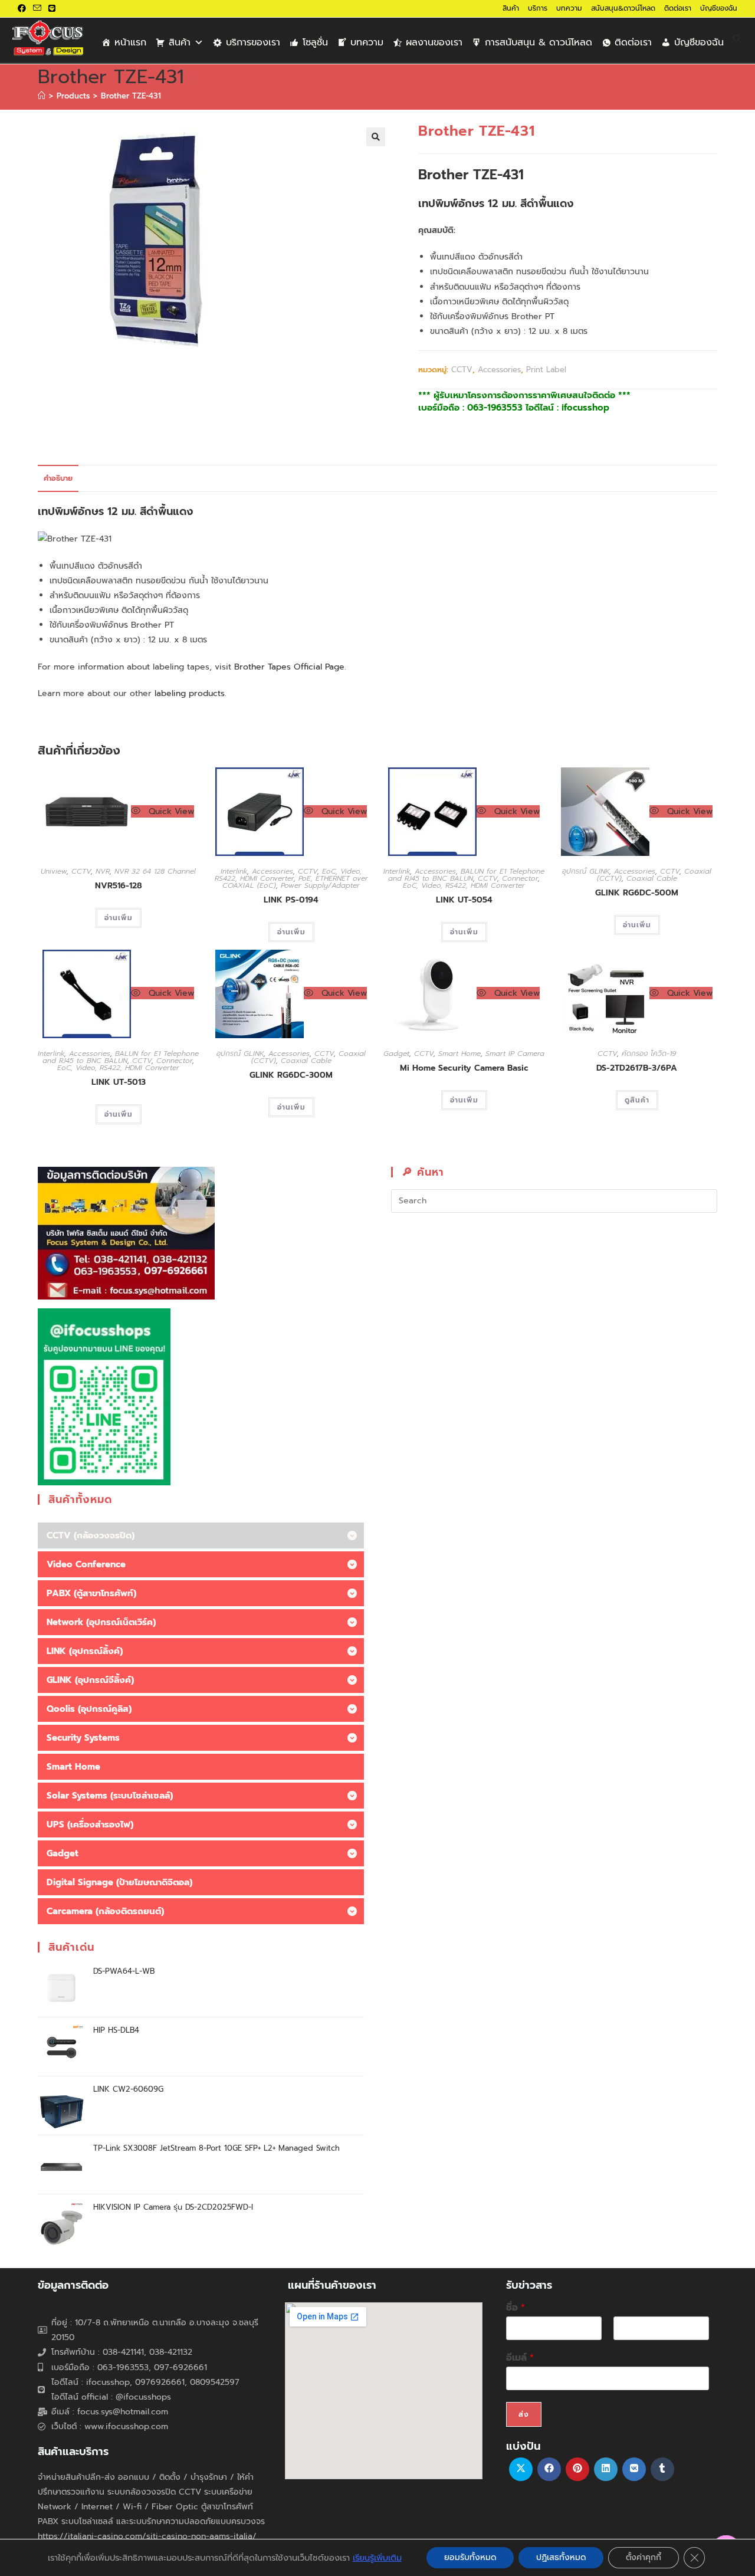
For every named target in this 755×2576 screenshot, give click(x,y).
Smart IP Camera (515, 1054)
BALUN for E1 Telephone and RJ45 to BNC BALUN (466, 875)
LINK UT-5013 (119, 1082)
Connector (520, 878)
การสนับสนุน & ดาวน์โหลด (539, 42)
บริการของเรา (253, 42)
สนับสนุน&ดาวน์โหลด (623, 8)
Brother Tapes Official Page (289, 667)
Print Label (546, 370)
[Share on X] (521, 2469)
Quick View (170, 811)
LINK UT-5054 (464, 900)
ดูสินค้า (637, 1100)
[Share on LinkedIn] (606, 2469)
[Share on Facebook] (549, 2469)
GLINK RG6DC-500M (637, 893)
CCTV (462, 370)
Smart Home (459, 1054)
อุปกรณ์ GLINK (586, 871)
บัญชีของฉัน (719, 8)
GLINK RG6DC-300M (291, 1075)
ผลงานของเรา (434, 42)
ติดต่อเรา (678, 8)
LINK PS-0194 (291, 900)
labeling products (190, 693)
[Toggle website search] (737, 40)
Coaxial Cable (652, 878)
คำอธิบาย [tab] (58, 478)
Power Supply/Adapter (320, 885)
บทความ (569, 8)
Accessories (499, 370)
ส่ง (524, 2414)
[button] (376, 137)
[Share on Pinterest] (577, 2469)
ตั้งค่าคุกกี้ (644, 2557)
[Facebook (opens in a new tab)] (24, 9)
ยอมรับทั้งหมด (470, 2557)
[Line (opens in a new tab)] (52, 9)
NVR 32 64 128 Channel (155, 871)
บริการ (538, 8)
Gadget (396, 1054)
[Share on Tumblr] (662, 2469)
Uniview (54, 871)
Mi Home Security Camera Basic (464, 1068)
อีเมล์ (520, 2358)
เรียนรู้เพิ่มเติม (377, 2558)
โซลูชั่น (315, 42)
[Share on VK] (634, 2469)
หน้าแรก (130, 42)
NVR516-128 (119, 886)
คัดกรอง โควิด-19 (649, 1054)
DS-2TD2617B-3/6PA (637, 1068)
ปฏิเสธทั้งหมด (561, 2557)
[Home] (42, 96)
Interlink (234, 871)
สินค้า (511, 8)
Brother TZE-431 (131, 96)
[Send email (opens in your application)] (37, 9)
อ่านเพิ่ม (119, 918)
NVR (103, 871)
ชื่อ (516, 2308)
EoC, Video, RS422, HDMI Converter (288, 875)
